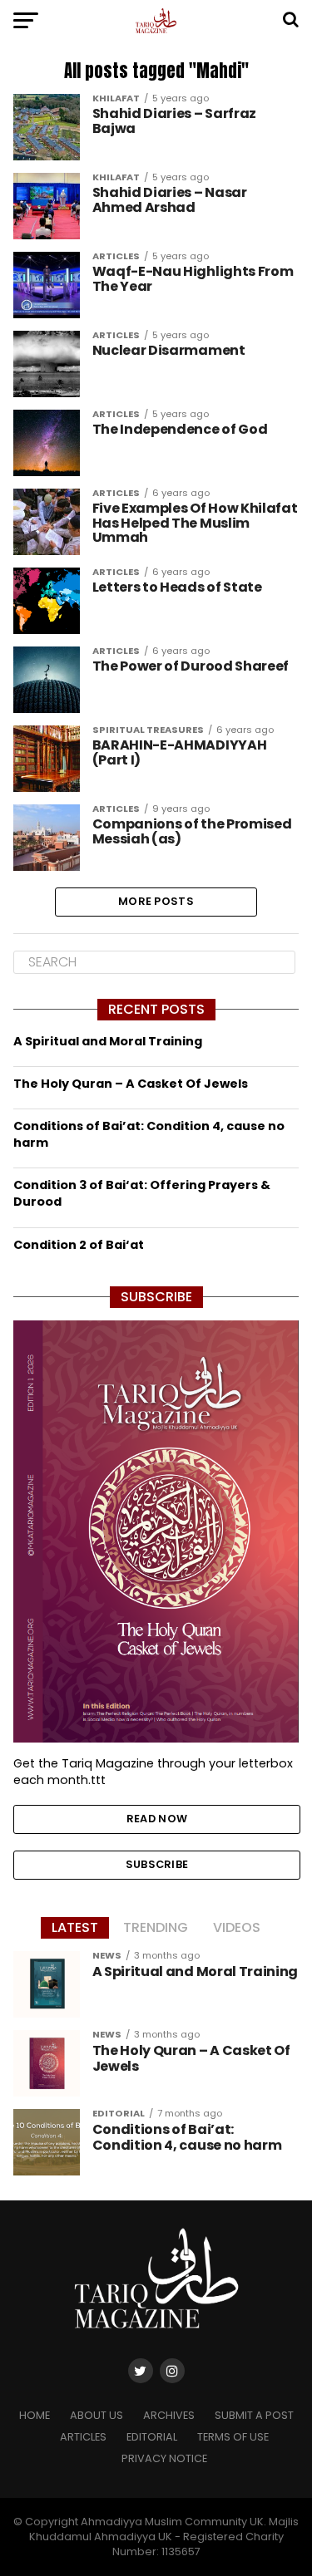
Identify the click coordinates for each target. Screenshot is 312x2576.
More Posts (156, 901)
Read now (157, 1819)
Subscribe (157, 1864)
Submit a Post (254, 2415)
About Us (97, 2415)
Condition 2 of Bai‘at (79, 1245)
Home (35, 2415)
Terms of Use (233, 2437)
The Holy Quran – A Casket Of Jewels (131, 1084)
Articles (83, 2437)
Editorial (152, 2437)
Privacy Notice (164, 2458)
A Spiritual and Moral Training (108, 1041)
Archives (169, 2415)
